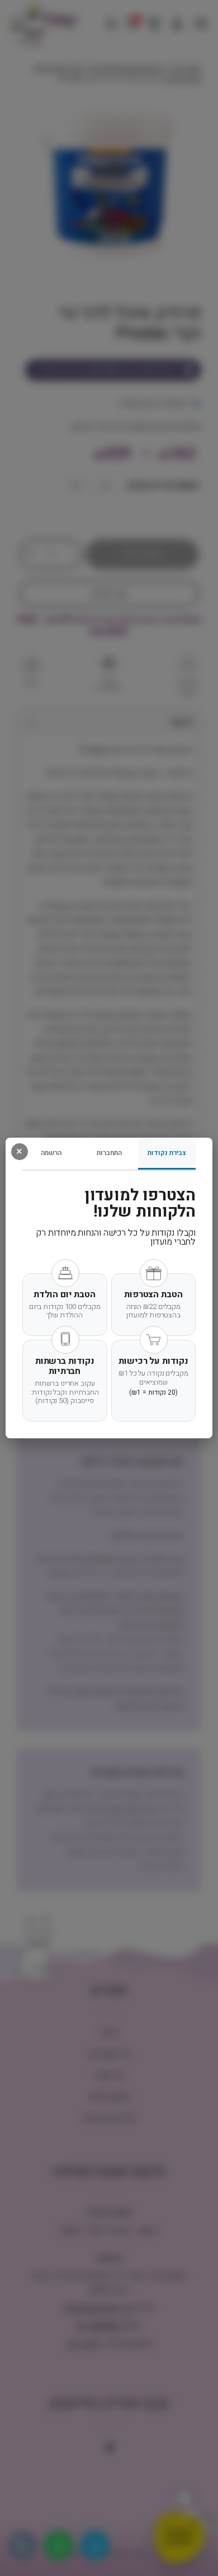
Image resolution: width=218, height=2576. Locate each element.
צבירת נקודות (167, 1153)
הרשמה (51, 1153)
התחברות (109, 1153)
